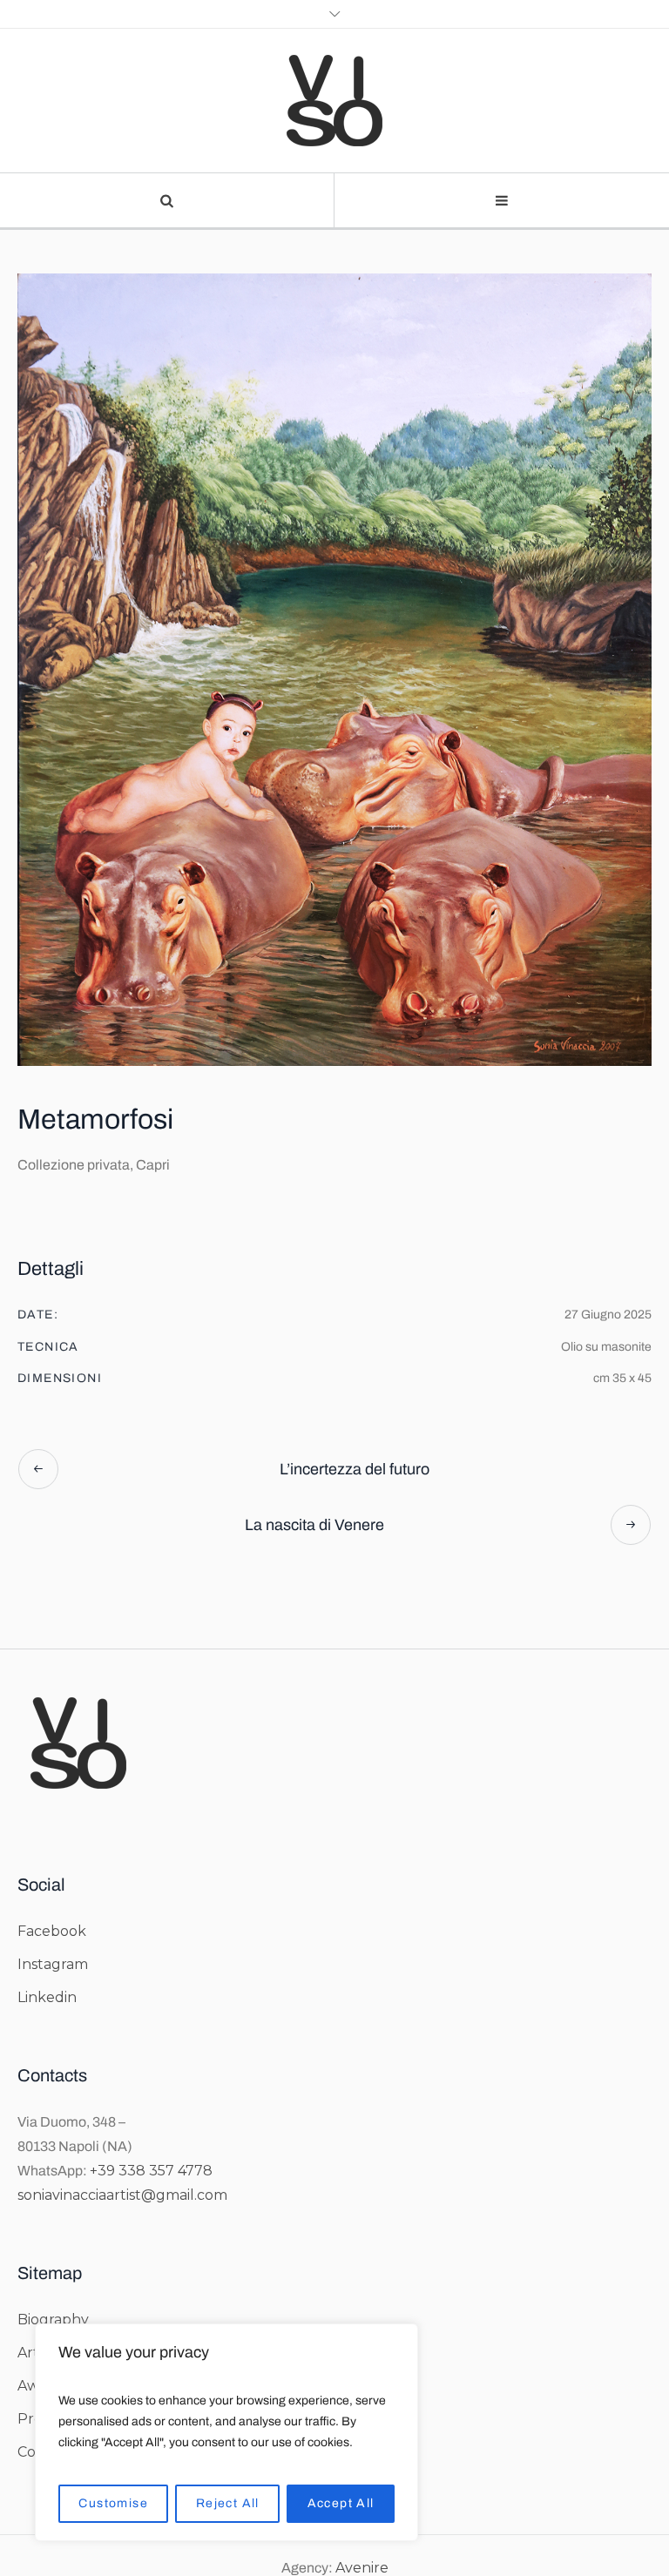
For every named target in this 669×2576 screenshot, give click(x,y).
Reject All (228, 2503)
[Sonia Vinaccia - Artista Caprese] (334, 101)
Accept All (341, 2503)
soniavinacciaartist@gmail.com (122, 2195)
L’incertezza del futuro (355, 1469)
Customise (113, 2503)
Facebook (52, 1931)
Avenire (362, 2568)
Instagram (53, 1964)
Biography (53, 2320)
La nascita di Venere (314, 1525)
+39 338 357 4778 (151, 2171)
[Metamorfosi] (334, 670)
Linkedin (47, 1997)
